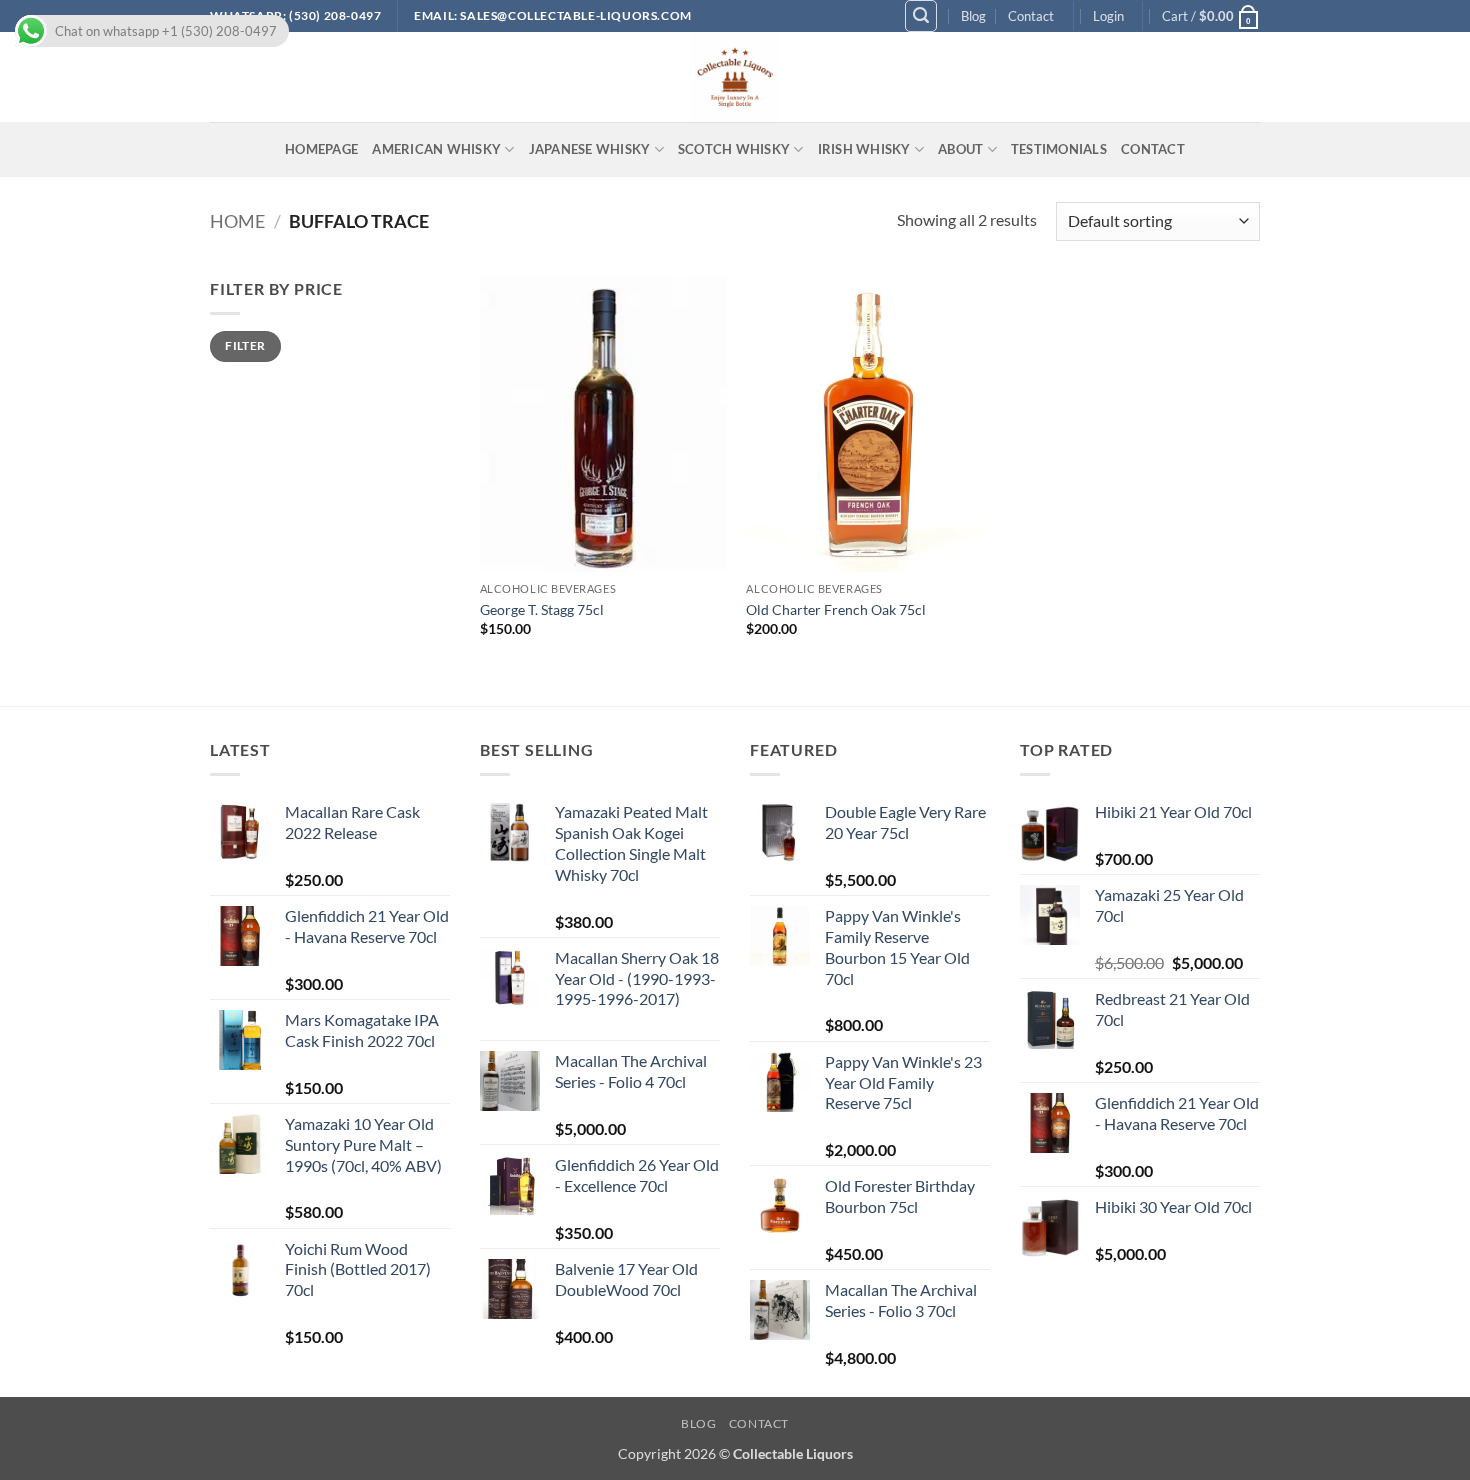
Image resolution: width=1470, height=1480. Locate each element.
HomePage (321, 149)
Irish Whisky (864, 149)
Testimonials (1059, 149)
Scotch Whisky (734, 149)
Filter (245, 345)
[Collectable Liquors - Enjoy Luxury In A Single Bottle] (735, 77)
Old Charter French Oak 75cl (836, 609)
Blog (973, 16)
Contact (1031, 16)
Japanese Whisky (590, 149)
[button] (921, 16)
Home (237, 221)
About (960, 149)
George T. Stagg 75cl (542, 609)
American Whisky (436, 149)
